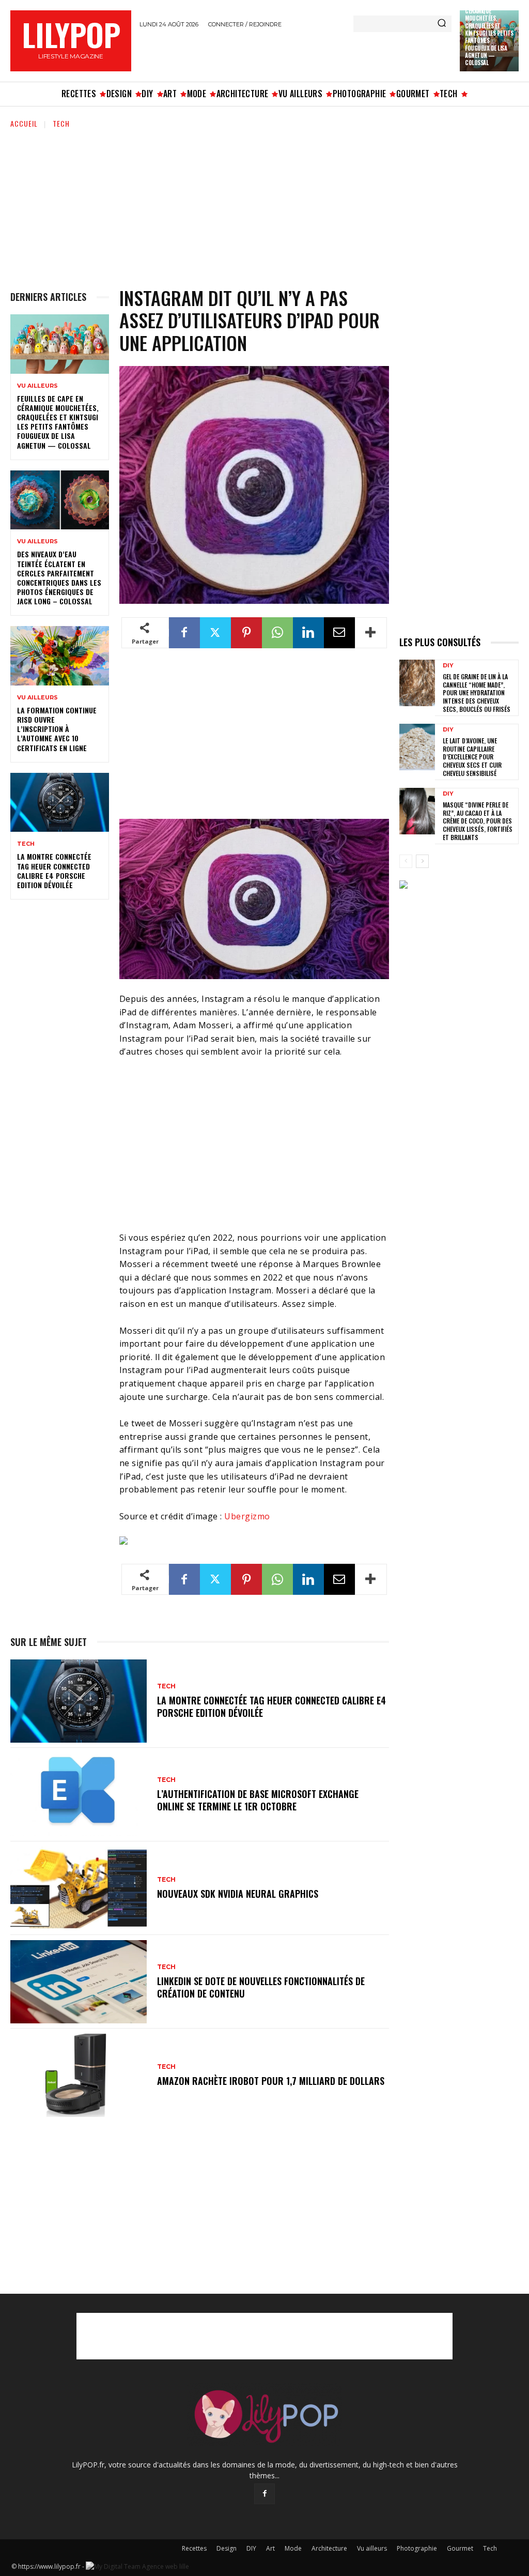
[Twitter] (215, 633)
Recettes (194, 2548)
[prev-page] (406, 861)
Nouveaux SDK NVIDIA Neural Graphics (238, 1894)
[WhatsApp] (277, 633)
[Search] (442, 24)
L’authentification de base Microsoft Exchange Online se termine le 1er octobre (258, 1800)
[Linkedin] (308, 633)
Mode (293, 2548)
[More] (371, 633)
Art (270, 2548)
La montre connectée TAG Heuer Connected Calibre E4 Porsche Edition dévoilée (54, 871)
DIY (448, 666)
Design (227, 2548)
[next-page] (422, 861)
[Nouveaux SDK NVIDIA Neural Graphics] (79, 1888)
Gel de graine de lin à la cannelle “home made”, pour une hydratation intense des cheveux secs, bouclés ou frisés (477, 692)
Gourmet (460, 2548)
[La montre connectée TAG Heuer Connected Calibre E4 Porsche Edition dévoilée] (60, 802)
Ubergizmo (247, 1516)
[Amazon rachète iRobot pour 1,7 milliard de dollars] (79, 2075)
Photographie (417, 2548)
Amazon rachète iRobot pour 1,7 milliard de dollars (271, 2081)
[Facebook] (184, 633)
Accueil (24, 123)
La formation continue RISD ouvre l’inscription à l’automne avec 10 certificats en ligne (57, 729)
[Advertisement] (260, 53)
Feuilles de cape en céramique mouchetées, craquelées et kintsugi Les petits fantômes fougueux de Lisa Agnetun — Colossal (58, 422)
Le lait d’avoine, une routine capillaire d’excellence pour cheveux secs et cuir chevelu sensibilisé (472, 757)
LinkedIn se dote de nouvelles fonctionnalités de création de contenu (261, 1987)
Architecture (329, 2548)
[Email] (339, 633)
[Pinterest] (246, 633)
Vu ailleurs (37, 386)
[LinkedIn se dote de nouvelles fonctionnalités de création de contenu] (79, 1982)
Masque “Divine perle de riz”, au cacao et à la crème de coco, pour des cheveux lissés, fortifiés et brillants (478, 821)
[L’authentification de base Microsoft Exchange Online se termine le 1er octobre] (79, 1795)
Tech (61, 123)
